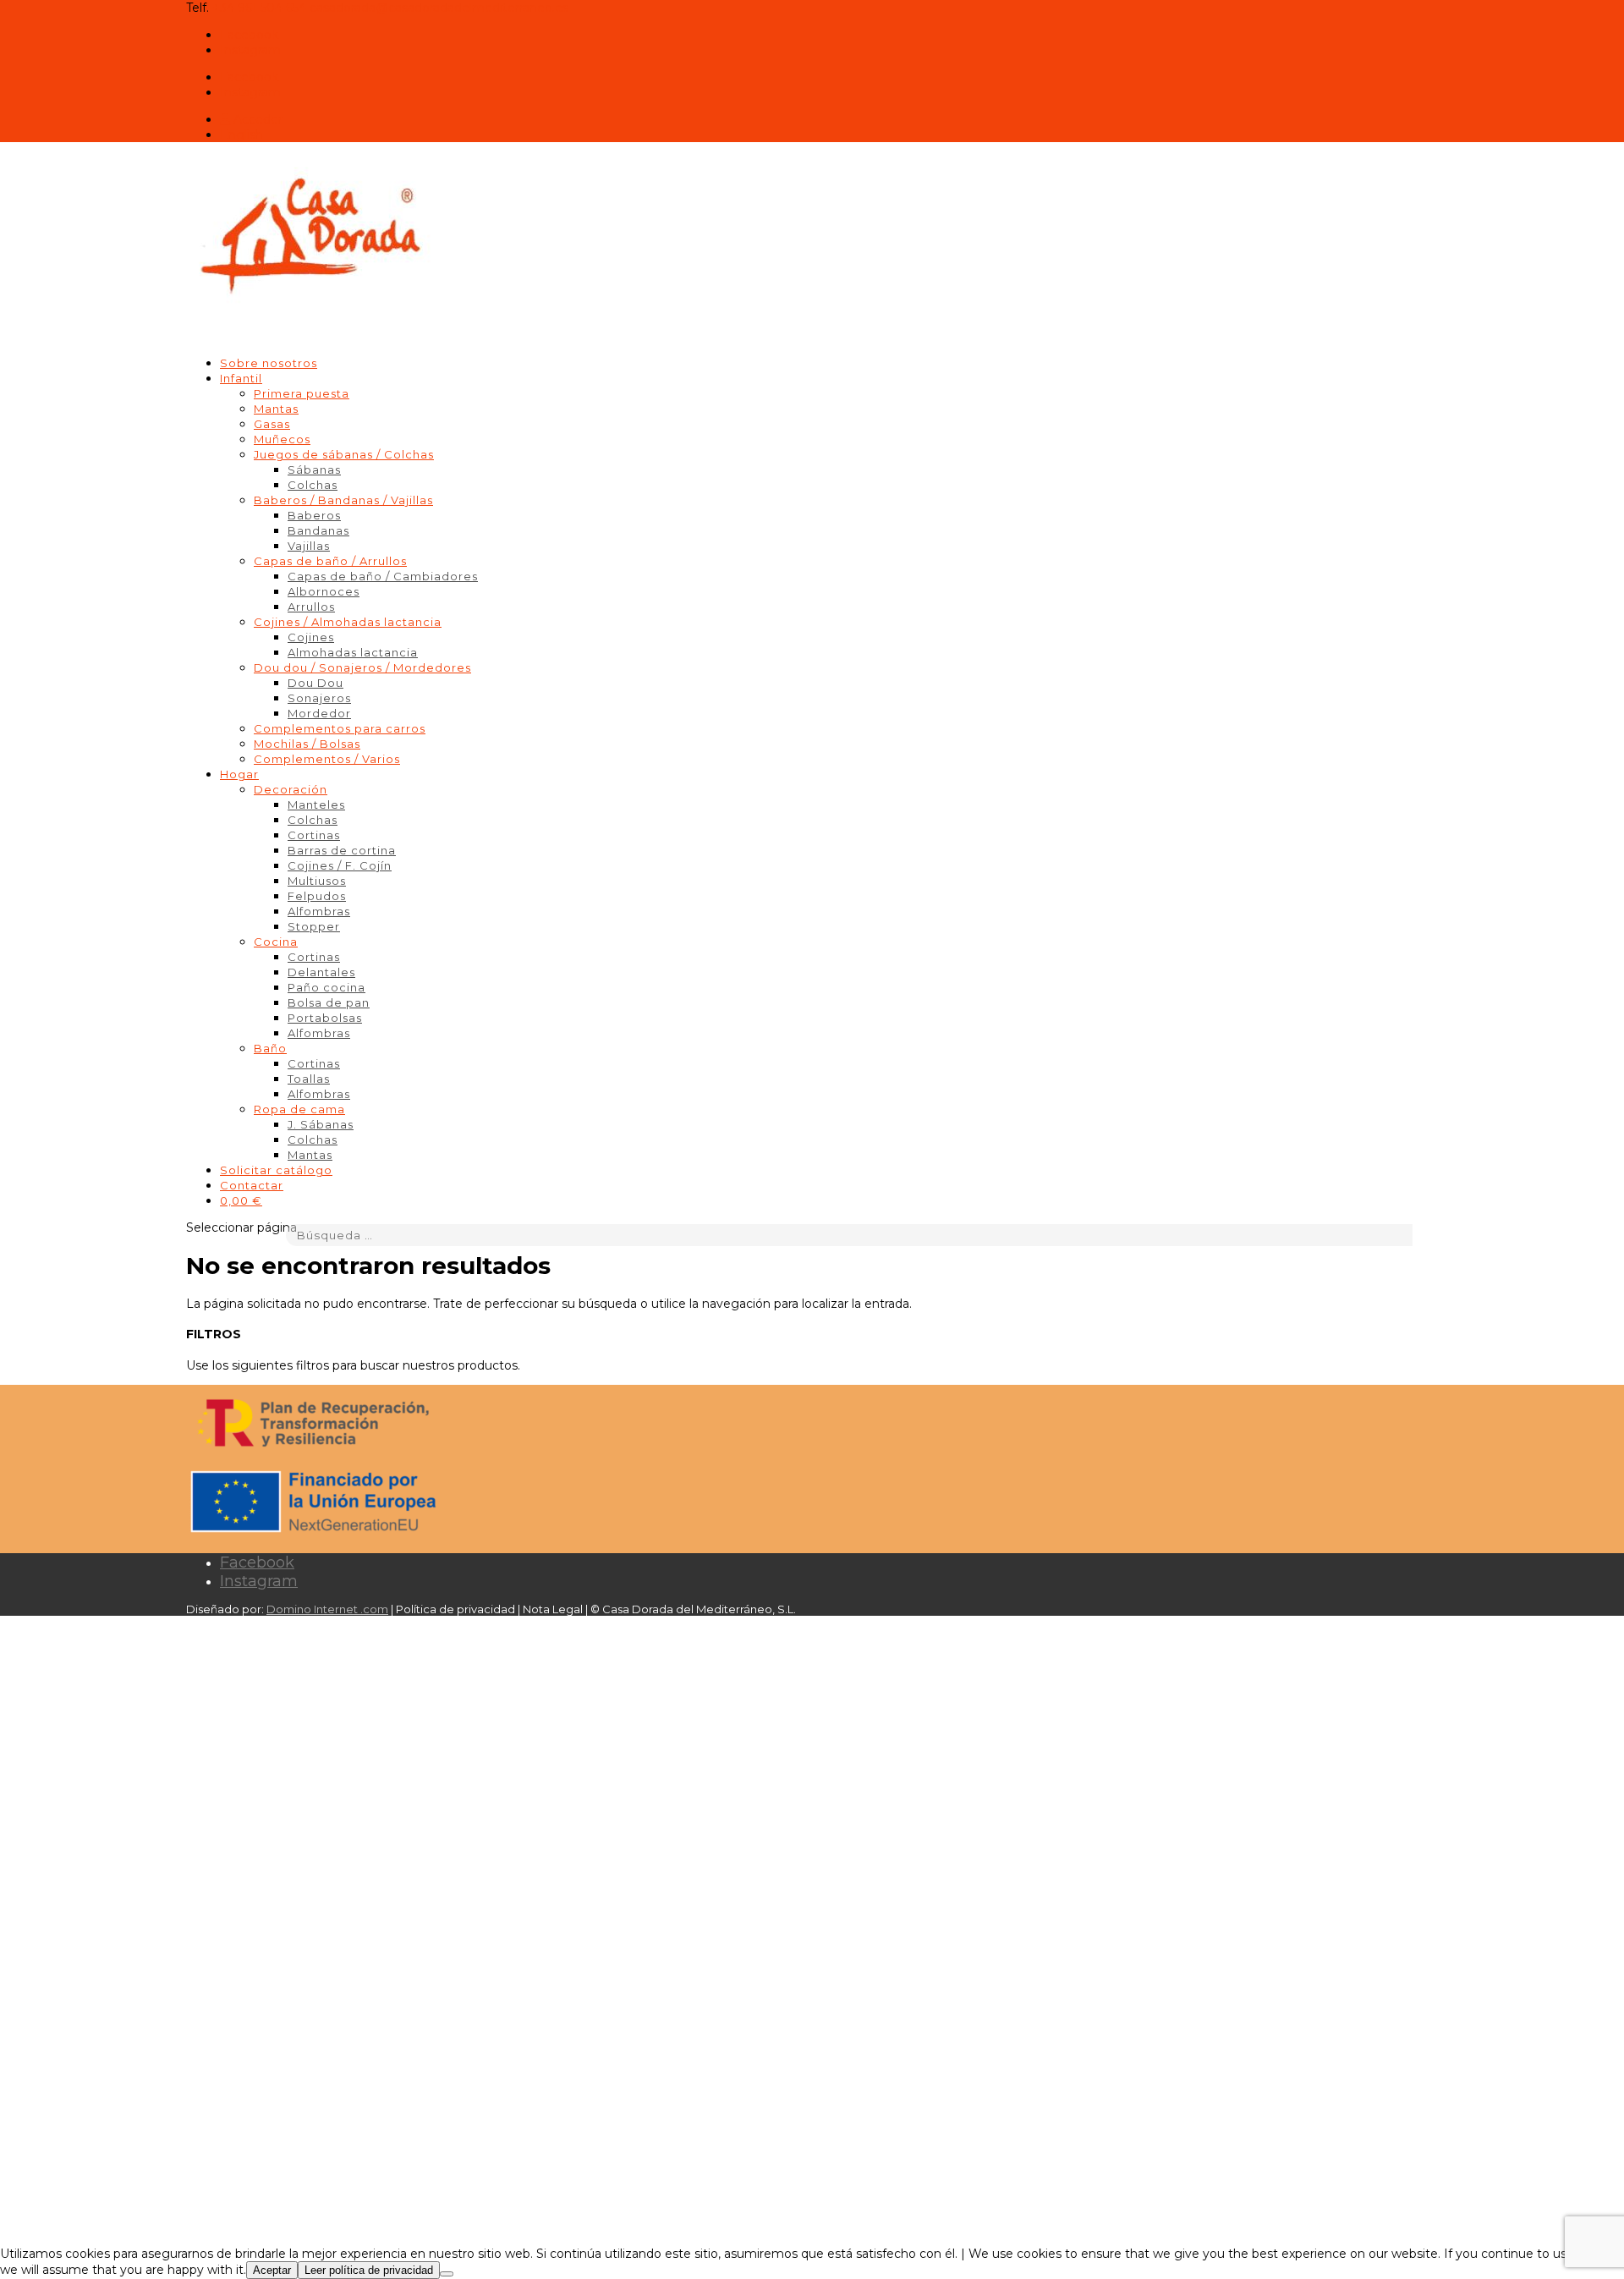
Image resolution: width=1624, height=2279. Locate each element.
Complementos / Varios (327, 759)
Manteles (316, 805)
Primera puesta (302, 393)
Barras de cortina (342, 850)
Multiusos (317, 881)
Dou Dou (315, 683)
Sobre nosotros (269, 363)
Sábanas (314, 470)
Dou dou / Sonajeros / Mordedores (362, 667)
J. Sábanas (321, 1124)
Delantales (321, 972)
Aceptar (272, 2270)
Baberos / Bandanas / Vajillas (343, 500)
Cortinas (314, 835)
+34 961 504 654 (259, 8)
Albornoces (324, 591)
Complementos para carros (340, 728)
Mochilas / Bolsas (307, 744)
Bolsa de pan (329, 1002)
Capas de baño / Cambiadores (383, 576)
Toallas (309, 1079)
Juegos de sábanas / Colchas (344, 454)
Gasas (272, 424)
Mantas (276, 409)
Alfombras (319, 911)
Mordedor (319, 713)
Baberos (314, 515)
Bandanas (318, 530)
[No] (447, 2274)
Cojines (311, 637)
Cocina (276, 942)
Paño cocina (326, 987)
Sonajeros (319, 698)
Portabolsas (325, 1018)
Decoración (291, 789)
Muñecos (282, 439)
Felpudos (317, 896)
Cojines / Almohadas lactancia (348, 622)
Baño (270, 1048)
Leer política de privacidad (369, 2270)
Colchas (313, 485)
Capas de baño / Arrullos (330, 561)
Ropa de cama (299, 1109)
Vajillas (309, 546)
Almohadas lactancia (353, 652)
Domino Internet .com (327, 1609)
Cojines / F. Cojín (340, 865)
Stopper (314, 926)
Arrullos (311, 607)
